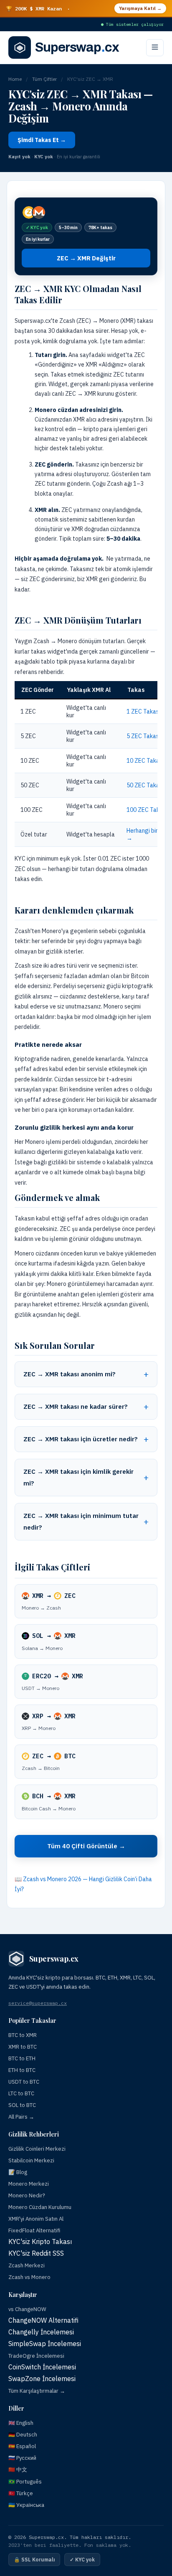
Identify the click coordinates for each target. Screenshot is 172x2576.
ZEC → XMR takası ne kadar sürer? (76, 1407)
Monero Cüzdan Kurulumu (40, 2207)
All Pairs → (21, 2117)
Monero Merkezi (29, 2184)
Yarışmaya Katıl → (140, 8)
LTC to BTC (21, 2093)
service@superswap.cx (38, 2003)
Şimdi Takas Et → (42, 140)
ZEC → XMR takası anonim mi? (70, 1374)
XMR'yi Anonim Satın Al (36, 2219)
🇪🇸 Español (22, 2446)
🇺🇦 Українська (26, 2505)
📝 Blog (18, 2172)
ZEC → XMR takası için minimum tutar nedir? (81, 1521)
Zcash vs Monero (29, 2277)
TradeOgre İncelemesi (36, 2356)
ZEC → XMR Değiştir (86, 258)
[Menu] (155, 48)
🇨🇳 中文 (18, 2470)
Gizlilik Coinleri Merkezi (37, 2149)
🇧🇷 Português (25, 2482)
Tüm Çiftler (44, 79)
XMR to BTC (23, 2047)
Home (15, 79)
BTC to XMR (23, 2035)
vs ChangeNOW (27, 2309)
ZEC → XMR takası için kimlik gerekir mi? (78, 1477)
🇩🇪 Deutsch (23, 2435)
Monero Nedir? (27, 2195)
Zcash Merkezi (27, 2265)
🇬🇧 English (21, 2423)
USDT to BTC (24, 2082)
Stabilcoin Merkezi (31, 2160)
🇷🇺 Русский (22, 2458)
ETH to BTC (22, 2070)
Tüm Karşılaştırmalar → (37, 2391)
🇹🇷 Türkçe (21, 2493)
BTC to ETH (22, 2058)
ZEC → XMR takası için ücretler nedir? (81, 1439)
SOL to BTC (22, 2105)
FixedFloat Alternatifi (34, 2230)
